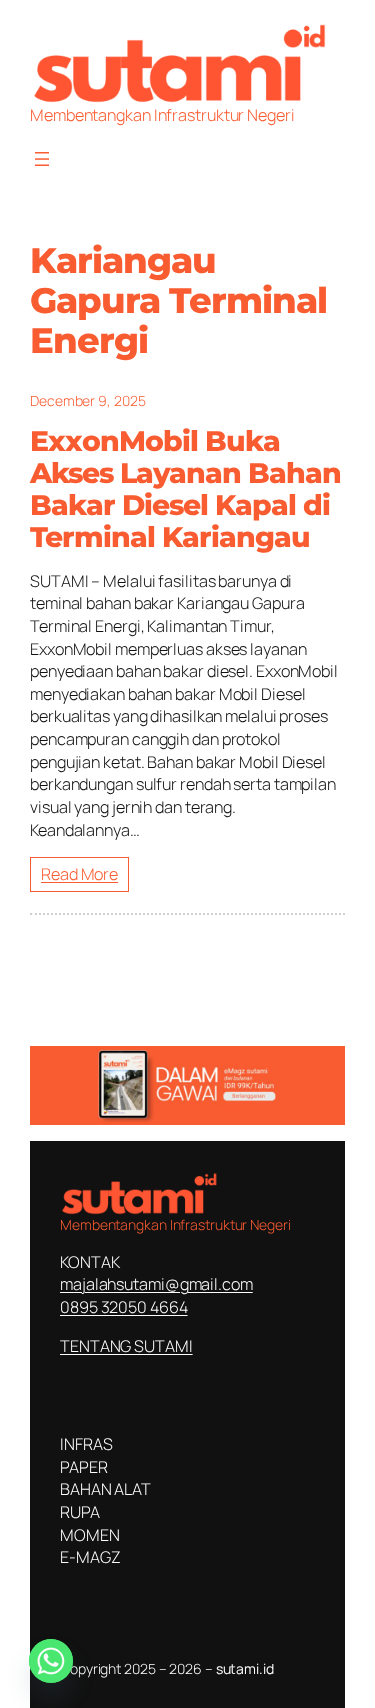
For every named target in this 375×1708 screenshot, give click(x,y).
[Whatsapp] (51, 1661)
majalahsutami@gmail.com (156, 1284)
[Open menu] (42, 159)
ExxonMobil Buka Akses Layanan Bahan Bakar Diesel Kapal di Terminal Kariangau (185, 489)
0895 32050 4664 (124, 1307)
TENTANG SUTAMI (126, 1346)
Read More (79, 874)
